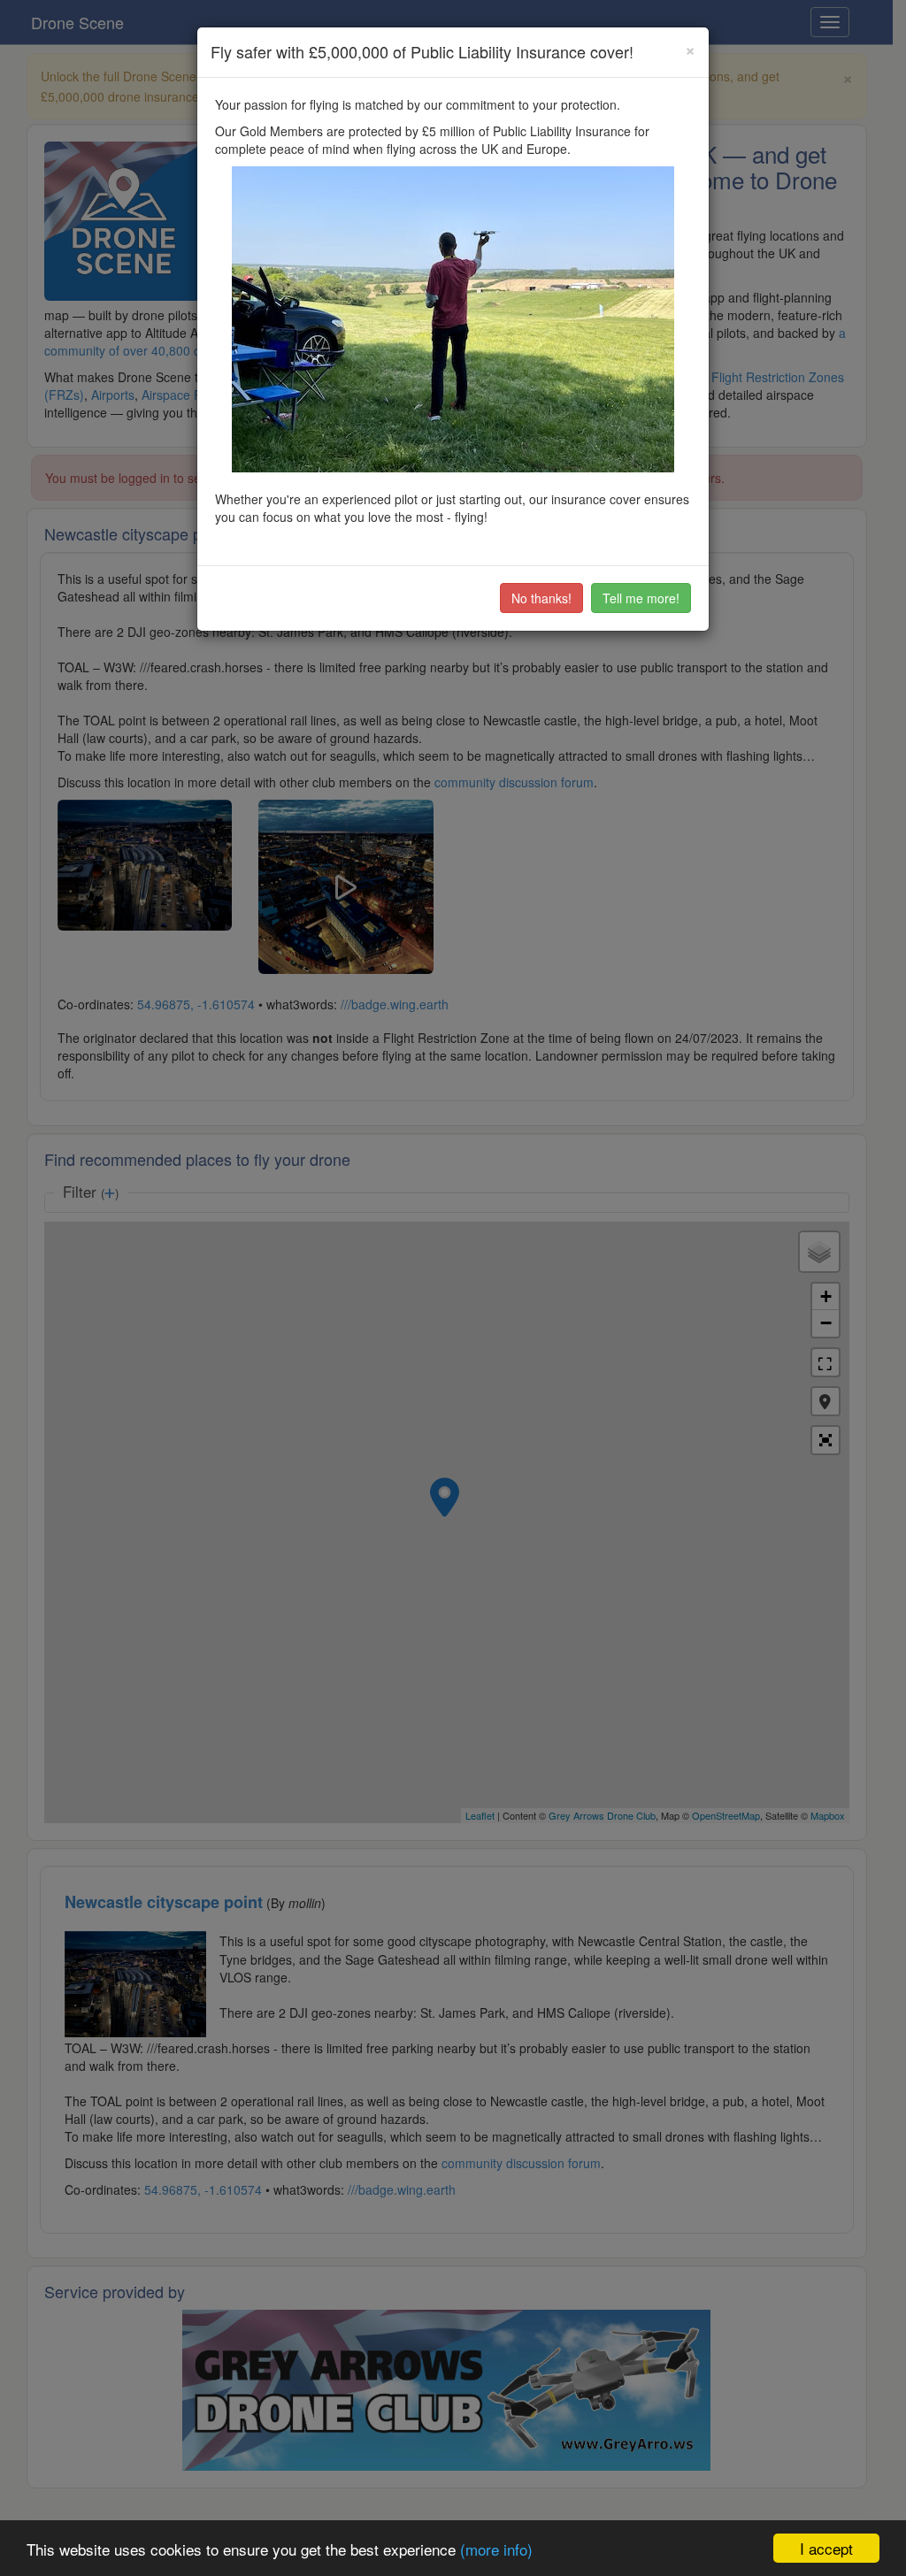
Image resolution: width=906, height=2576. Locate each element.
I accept (826, 2548)
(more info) (496, 2549)
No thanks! (541, 598)
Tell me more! (641, 598)
